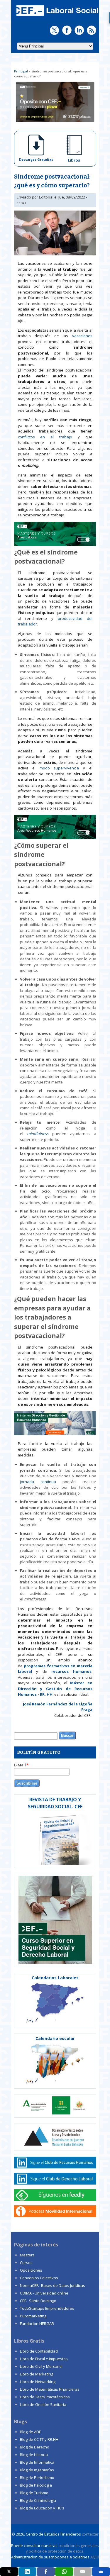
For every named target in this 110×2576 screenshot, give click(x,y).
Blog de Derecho (35, 2447)
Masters (27, 2255)
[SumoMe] (101, 2572)
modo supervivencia (61, 768)
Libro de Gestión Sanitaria (43, 2404)
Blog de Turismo (34, 2493)
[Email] (83, 2572)
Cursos (26, 2263)
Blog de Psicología (36, 2485)
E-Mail (21, 1765)
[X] (9, 2572)
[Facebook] (46, 2572)
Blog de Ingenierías (37, 2470)
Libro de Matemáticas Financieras (50, 2389)
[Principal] (57, 16)
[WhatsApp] (64, 2572)
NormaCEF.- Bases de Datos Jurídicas (53, 2285)
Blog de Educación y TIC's (42, 2508)
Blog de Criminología (38, 2500)
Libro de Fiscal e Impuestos (44, 2359)
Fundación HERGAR (37, 2324)
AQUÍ (95, 2557)
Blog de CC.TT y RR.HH (39, 2439)
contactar (90, 2534)
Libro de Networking (38, 2382)
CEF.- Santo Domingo (38, 2301)
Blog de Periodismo (37, 2477)
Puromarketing (33, 2316)
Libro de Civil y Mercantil (41, 2366)
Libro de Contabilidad (39, 2351)
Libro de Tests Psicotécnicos (45, 2397)
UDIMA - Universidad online (44, 2293)
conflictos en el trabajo (45, 437)
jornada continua (38, 1482)
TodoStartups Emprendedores (47, 2308)
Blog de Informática (37, 2462)
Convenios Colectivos (39, 2278)
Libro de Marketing (37, 2374)
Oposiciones (31, 2270)
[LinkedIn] (28, 2572)
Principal (21, 71)
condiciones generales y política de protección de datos (62, 2548)
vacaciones (82, 336)
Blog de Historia (34, 2455)
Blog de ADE (31, 2432)
